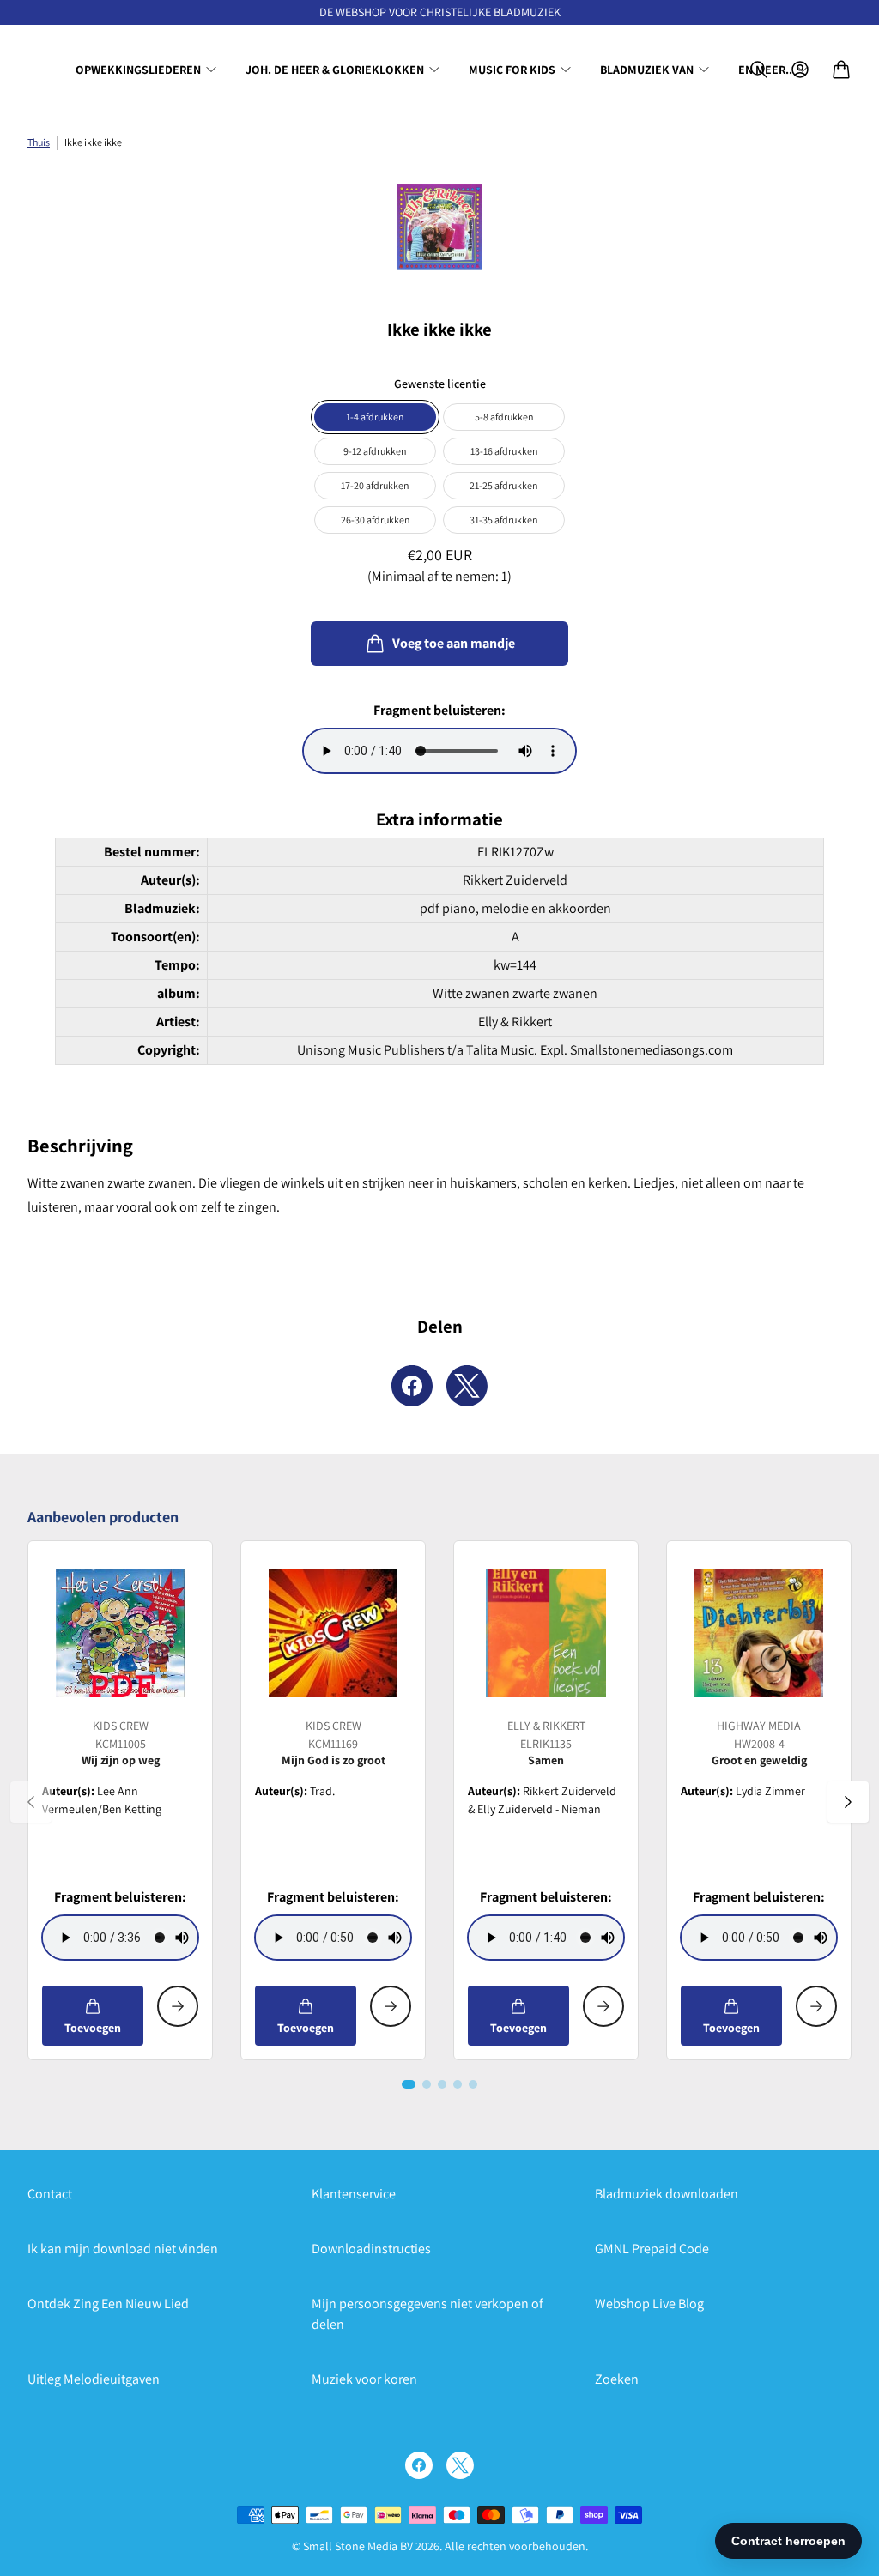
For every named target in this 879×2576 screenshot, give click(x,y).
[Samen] (546, 1633)
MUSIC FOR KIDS (512, 70)
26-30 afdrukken (376, 520)
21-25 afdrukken (504, 485)
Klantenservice (354, 2194)
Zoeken (617, 2379)
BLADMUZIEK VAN (647, 70)
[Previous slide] (31, 1802)
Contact (50, 2194)
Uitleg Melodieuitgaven (94, 2379)
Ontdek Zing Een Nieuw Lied (108, 2304)
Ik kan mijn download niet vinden (123, 2249)
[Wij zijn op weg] (120, 1633)
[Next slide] (848, 1802)
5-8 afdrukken (504, 417)
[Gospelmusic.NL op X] (460, 2465)
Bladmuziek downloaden (667, 2194)
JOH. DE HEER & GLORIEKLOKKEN (335, 70)
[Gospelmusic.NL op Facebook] (419, 2465)
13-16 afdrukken (504, 451)
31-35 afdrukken (504, 520)
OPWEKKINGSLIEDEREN (138, 70)
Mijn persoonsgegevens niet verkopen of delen (427, 2314)
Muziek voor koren (364, 2379)
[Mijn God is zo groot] (333, 1633)
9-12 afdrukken (375, 451)
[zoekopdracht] (759, 70)
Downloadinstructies (371, 2249)
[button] (409, 2084)
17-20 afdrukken (375, 485)
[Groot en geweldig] (759, 1633)
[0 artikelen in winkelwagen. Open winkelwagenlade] (841, 70)
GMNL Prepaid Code (652, 2249)
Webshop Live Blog (649, 2304)
